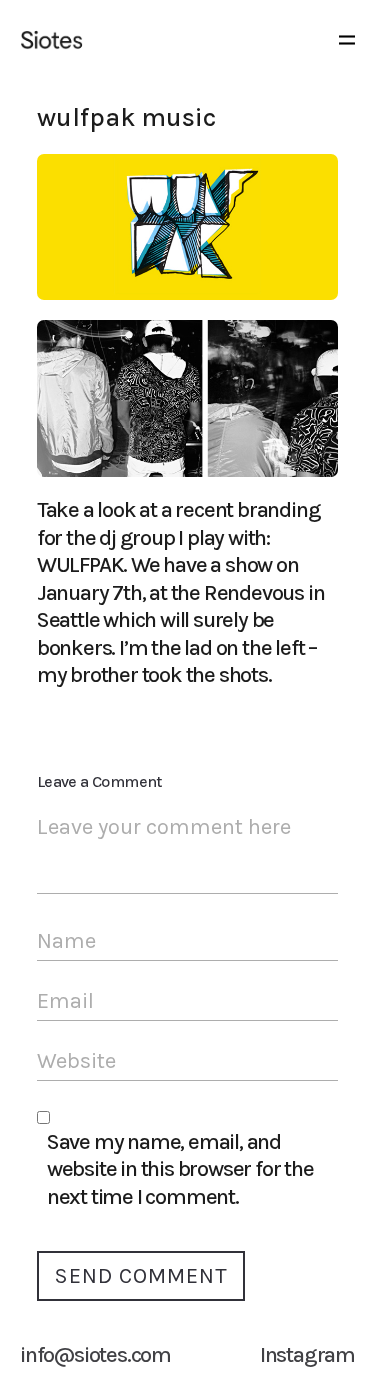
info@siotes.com (95, 1355)
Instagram (307, 1355)
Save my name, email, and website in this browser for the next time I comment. (180, 1169)
